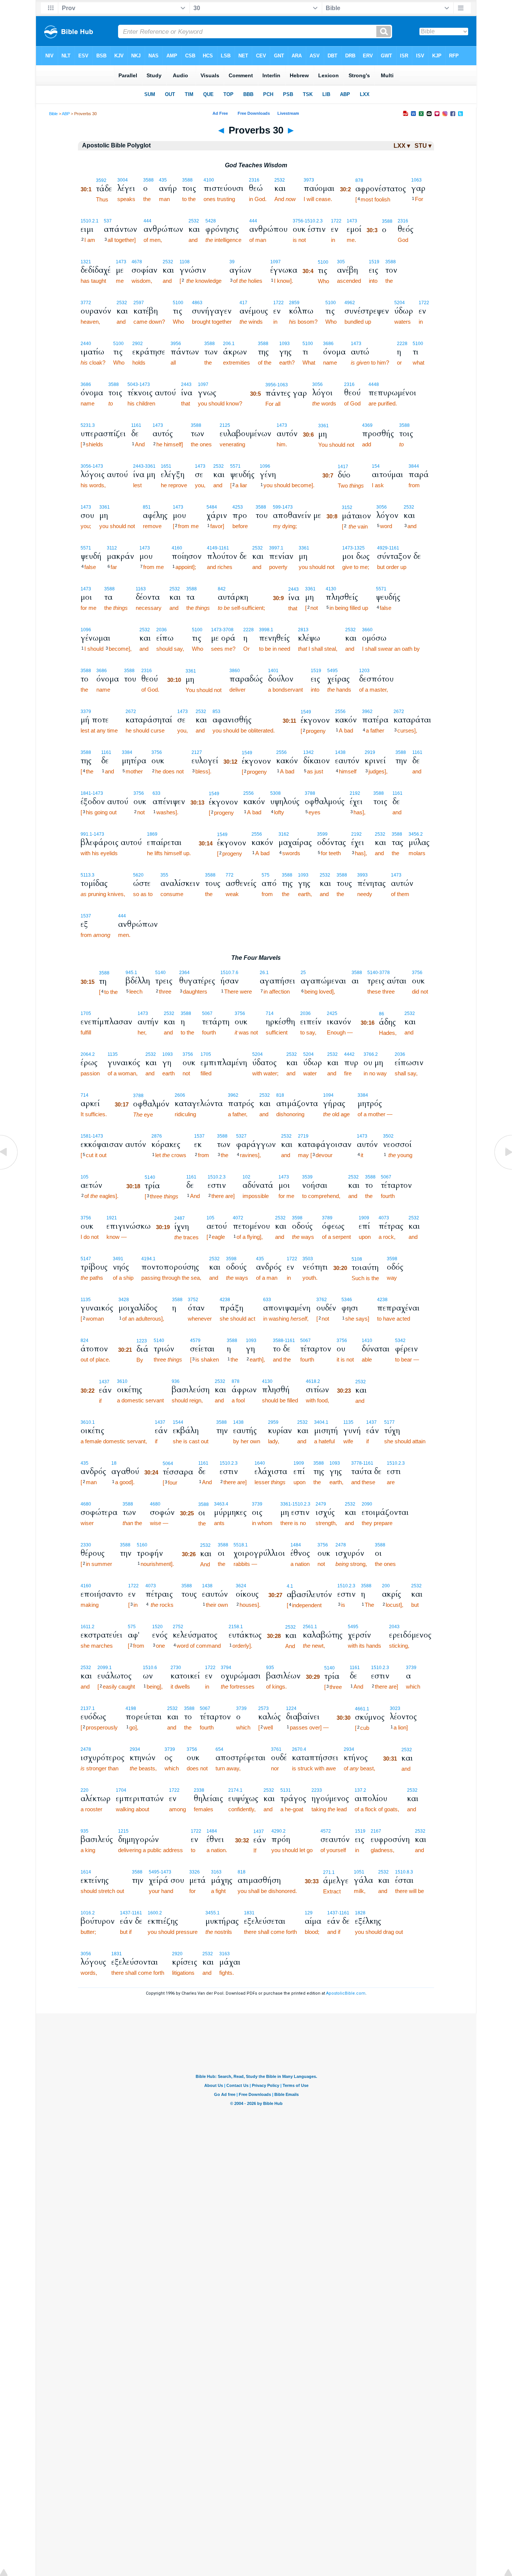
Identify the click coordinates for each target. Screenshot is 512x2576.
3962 (367, 712)
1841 (86, 793)
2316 (254, 180)
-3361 (150, 466)
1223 (142, 1341)
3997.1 (276, 548)
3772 (86, 303)
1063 (416, 180)
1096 (265, 466)
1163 (141, 589)
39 (232, 262)
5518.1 (241, 1545)
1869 (152, 834)
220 (85, 1790)
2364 (184, 973)
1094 (328, 1095)
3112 (112, 548)
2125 (225, 425)
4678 (137, 262)
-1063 (282, 385)
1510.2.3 (217, 1177)
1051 (359, 1872)
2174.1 (235, 1790)
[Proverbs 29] (9, 1169)
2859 (294, 303)
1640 (260, 1463)
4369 (367, 425)
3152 (347, 507)
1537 (86, 916)
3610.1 (88, 1422)
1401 (273, 671)
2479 (321, 1504)
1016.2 (88, 1913)
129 (309, 1913)
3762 (322, 1300)
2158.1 (236, 1627)
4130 (331, 589)
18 (114, 1463)
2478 (341, 1545)
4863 (197, 303)
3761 (276, 1749)
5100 (323, 262)
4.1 (290, 1586)
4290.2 (278, 1831)
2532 (280, 180)
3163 (216, 1872)
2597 (139, 303)
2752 (178, 1627)
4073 (384, 1218)
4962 (350, 303)
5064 (168, 1464)
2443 (186, 384)
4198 (131, 1708)
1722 (336, 221)
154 (376, 466)
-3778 (384, 973)
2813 (303, 630)
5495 (332, 671)
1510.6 (150, 1668)
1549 (306, 712)
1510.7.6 (229, 973)
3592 (101, 180)
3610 (122, 1381)
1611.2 (88, 1627)
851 (147, 507)
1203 (364, 671)
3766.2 (371, 1054)
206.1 (229, 344)
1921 (112, 1218)
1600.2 (155, 1913)
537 (108, 221)
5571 (235, 466)
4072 (238, 1218)
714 (270, 1013)
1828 (360, 1913)
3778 (356, 1463)
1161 (136, 425)
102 (246, 1177)
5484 (212, 507)
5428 (211, 221)
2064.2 (88, 1054)
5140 (160, 973)
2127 (197, 752)
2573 (263, 1708)
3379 (86, 712)
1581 (86, 1136)
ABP (66, 114)
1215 (123, 1831)
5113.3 (88, 875)
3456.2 (416, 834)
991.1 (86, 834)
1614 (86, 1872)
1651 (166, 466)
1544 (178, 1422)
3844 (414, 466)
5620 (138, 875)
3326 (195, 1872)
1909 (364, 1218)
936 (176, 1381)
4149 (212, 548)
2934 (135, 1749)
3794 (226, 1668)
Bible (53, 114)
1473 (352, 221)
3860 (235, 671)
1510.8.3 (404, 1872)
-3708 (228, 630)
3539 (307, 1177)
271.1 (329, 1872)
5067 (207, 1013)
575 (266, 875)
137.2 (360, 1790)
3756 (298, 221)
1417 (343, 467)
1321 (86, 262)
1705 (86, 1013)
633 (156, 793)
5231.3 (88, 425)
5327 (241, 1136)
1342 (308, 752)
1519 (374, 262)
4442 (349, 1054)
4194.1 (148, 1259)
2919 (370, 752)
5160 (142, 1545)
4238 (225, 1300)
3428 (124, 1300)
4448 (374, 384)
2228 (402, 344)
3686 (328, 344)
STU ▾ (423, 146)
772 (230, 875)
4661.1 (362, 1709)
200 (386, 1586)
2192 (355, 793)
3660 (367, 630)
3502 (388, 1136)
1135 (113, 1054)
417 (243, 303)
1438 (340, 752)
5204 (400, 303)
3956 (176, 344)
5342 (400, 1341)
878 (359, 180)
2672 (131, 712)
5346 (347, 1300)
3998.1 (266, 630)
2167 (376, 1831)
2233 (317, 1790)
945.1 (131, 973)
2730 (176, 1668)
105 (85, 1177)
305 (341, 262)
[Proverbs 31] (503, 1169)
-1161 (223, 548)
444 (147, 221)
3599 (322, 834)
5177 (389, 1422)
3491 (118, 1259)
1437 (104, 1382)
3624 (241, 1586)
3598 (297, 1218)
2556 (340, 712)
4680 (86, 1504)
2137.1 (88, 1708)
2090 (367, 1504)
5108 (357, 1259)
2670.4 (299, 1749)
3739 (257, 1504)
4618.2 (313, 1381)
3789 (327, 1218)
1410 (367, 1341)
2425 (332, 1013)
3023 (395, 1708)
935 (270, 1668)
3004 (123, 180)
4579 (195, 1341)
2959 (273, 1422)
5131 (286, 1790)
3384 (127, 752)
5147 (86, 1259)
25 (303, 973)
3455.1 (213, 1913)
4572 (326, 1831)
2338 (199, 1790)
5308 (275, 793)
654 (219, 1749)
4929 (382, 548)
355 (164, 875)
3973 (309, 180)
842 (222, 589)
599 (277, 507)
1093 (284, 344)
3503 (308, 1259)
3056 (317, 384)
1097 (275, 262)
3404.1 (321, 1422)
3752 (193, 1300)
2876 (157, 1136)
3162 (284, 834)
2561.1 (310, 1627)
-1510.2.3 (313, 221)
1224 (291, 1708)
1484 (296, 1545)
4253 (238, 507)
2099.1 (105, 1668)
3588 (148, 180)
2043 (394, 1627)
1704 (121, 1790)
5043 (133, 384)
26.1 (264, 973)
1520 (157, 1627)
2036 (162, 630)
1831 (249, 1913)
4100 (209, 180)
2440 (86, 344)
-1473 (144, 384)
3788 (310, 793)
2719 (303, 1136)
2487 (180, 1218)
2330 (86, 1545)
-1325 (359, 548)
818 (280, 1095)
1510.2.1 (90, 221)
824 (85, 1341)
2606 (180, 1095)
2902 (138, 344)
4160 (177, 548)
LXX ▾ (402, 146)
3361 (323, 426)
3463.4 (221, 1504)
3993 (362, 875)
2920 (177, 1954)
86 (382, 1014)
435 (163, 180)
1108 (185, 262)
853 (216, 712)
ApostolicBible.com (346, 1993)
